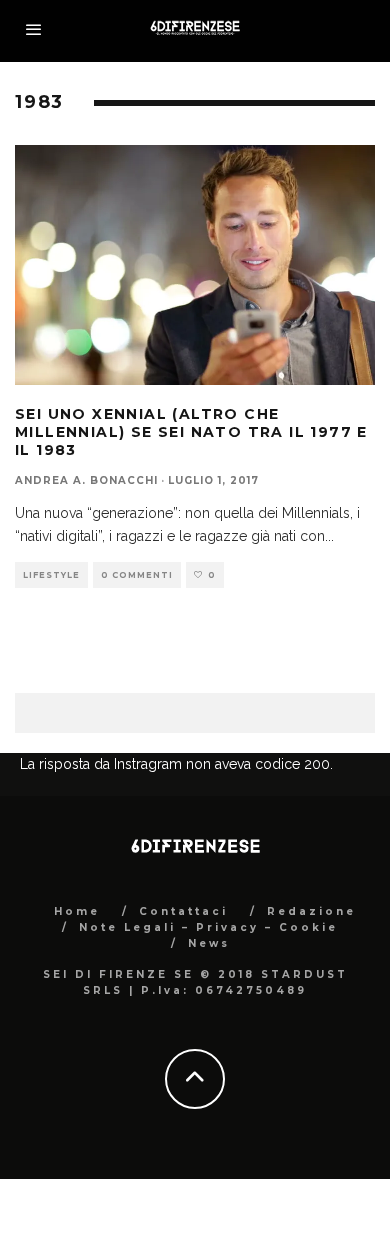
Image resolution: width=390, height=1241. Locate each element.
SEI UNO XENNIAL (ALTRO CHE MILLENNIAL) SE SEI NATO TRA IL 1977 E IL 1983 (191, 432)
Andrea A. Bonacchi (86, 480)
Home (77, 911)
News (209, 943)
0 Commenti (137, 575)
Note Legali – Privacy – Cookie (208, 927)
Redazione (311, 911)
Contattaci (183, 911)
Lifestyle (51, 575)
